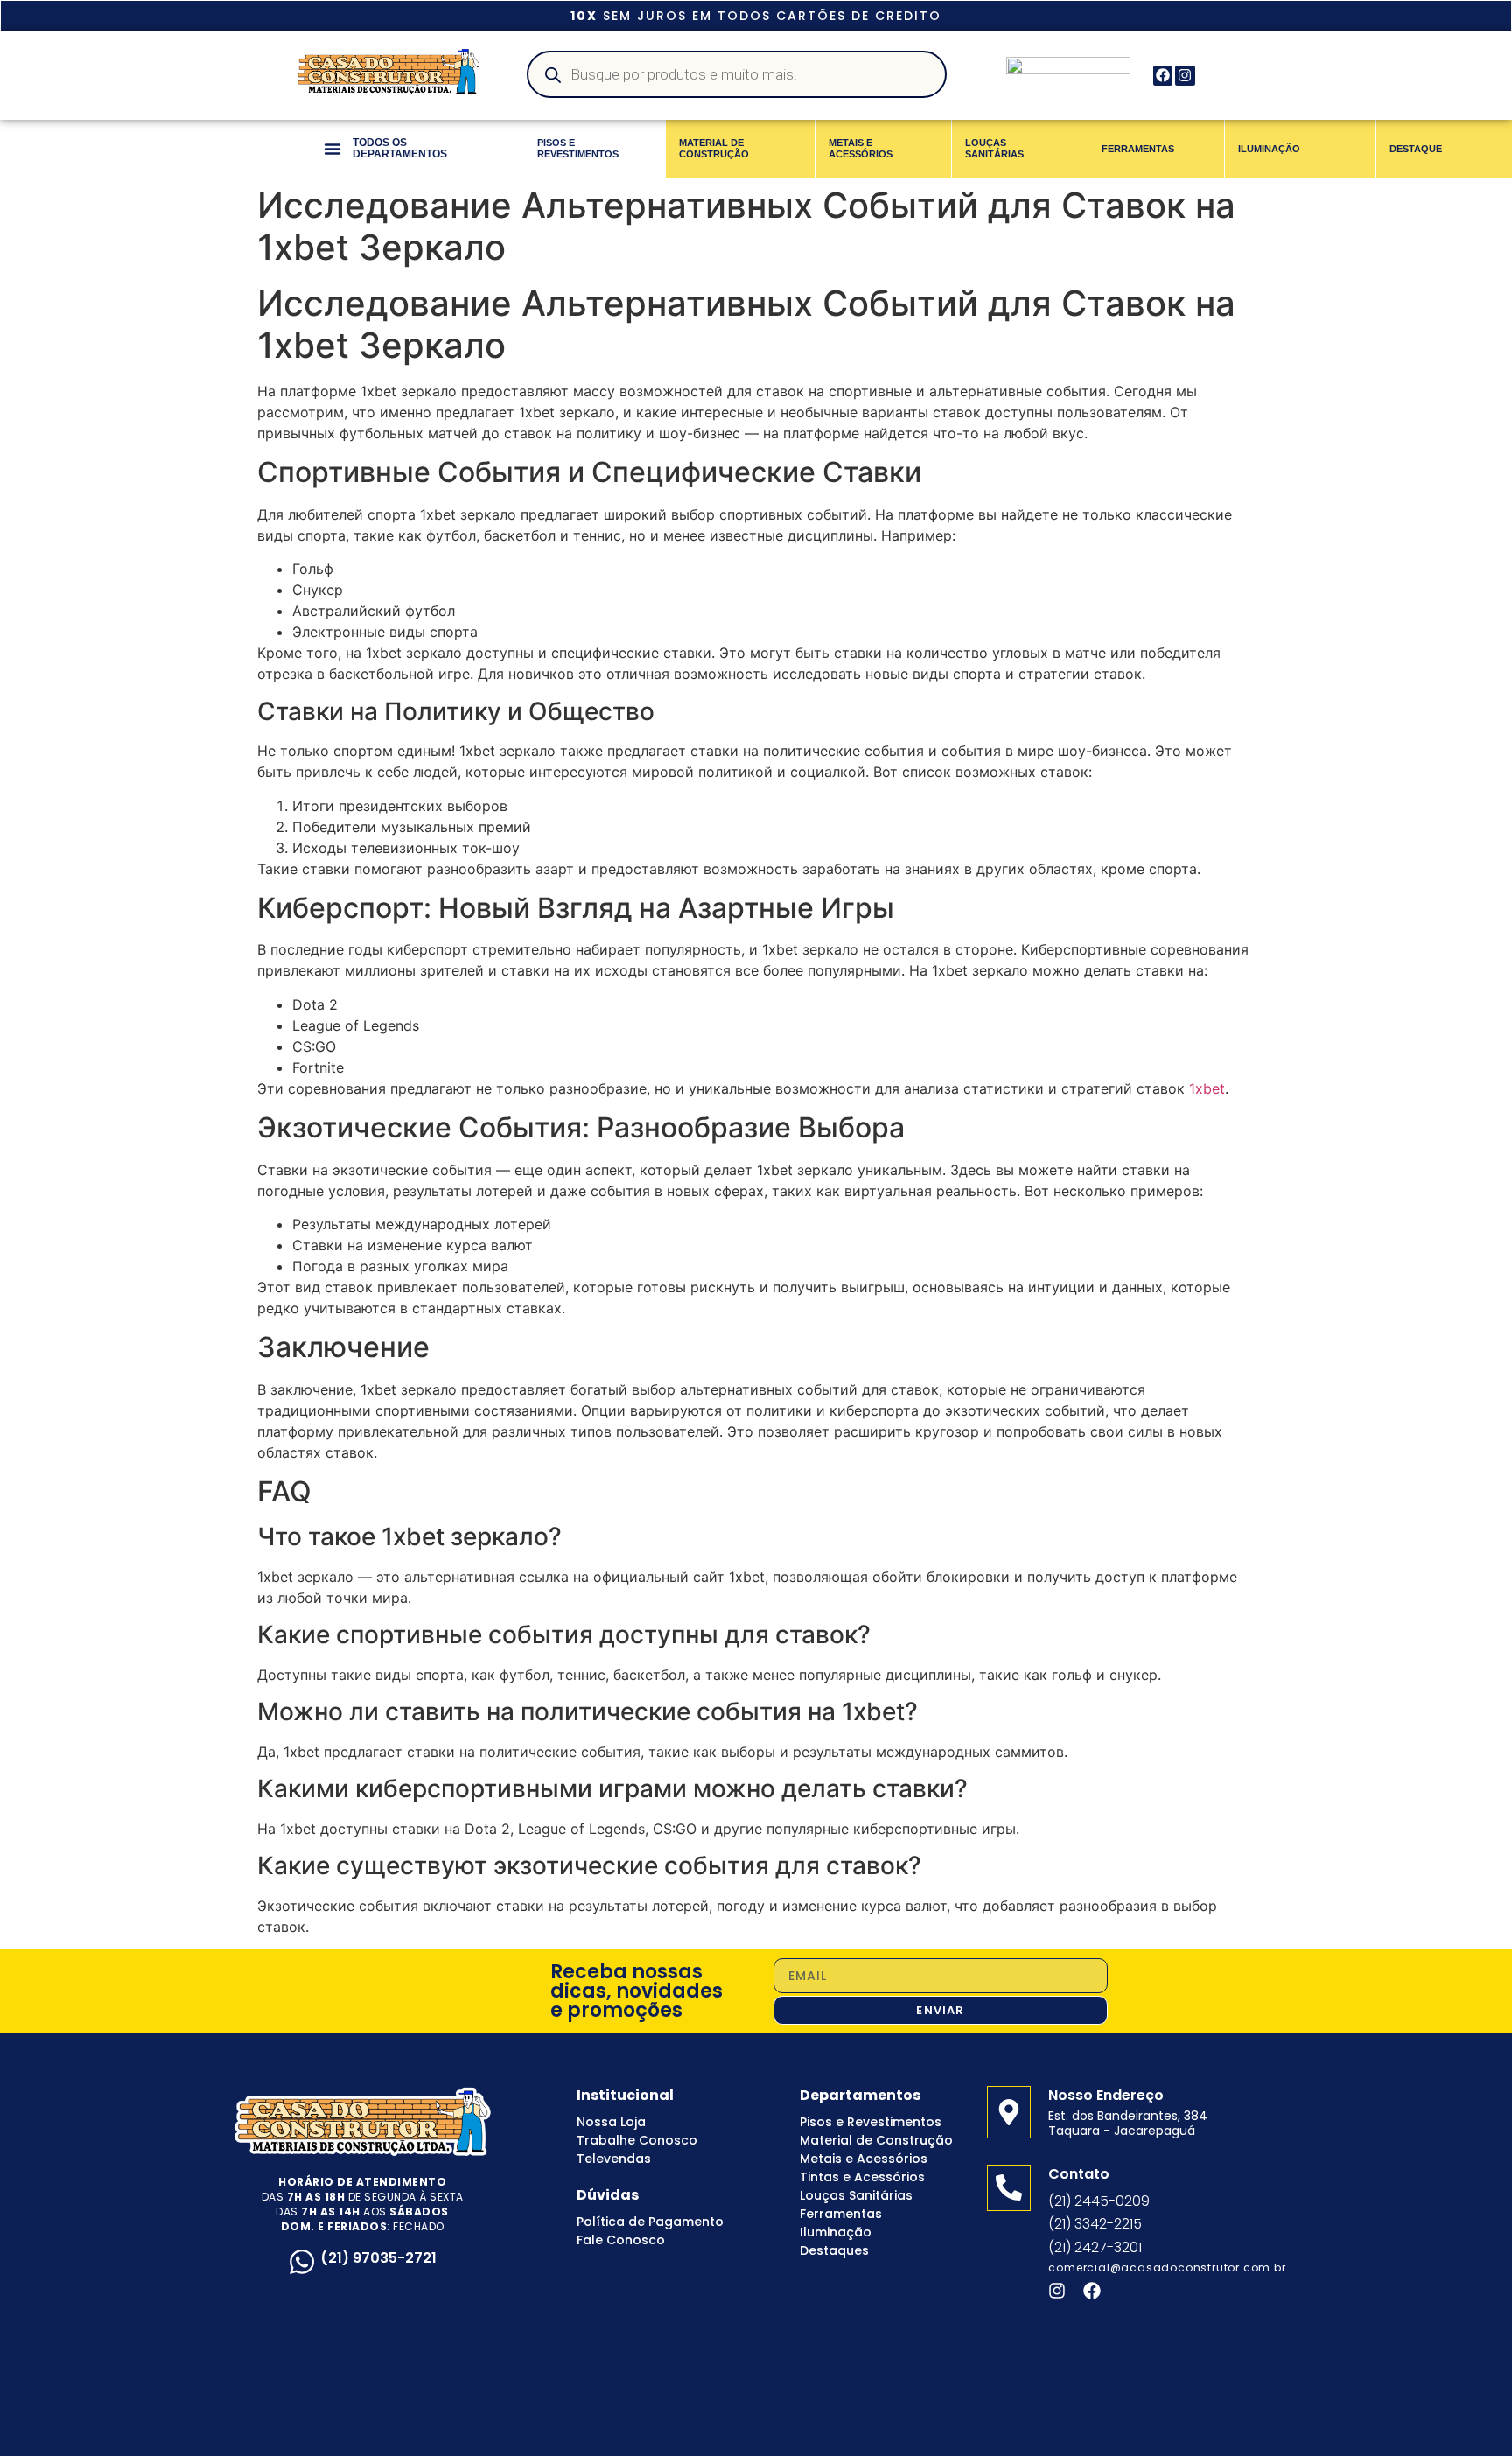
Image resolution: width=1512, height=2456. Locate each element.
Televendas (614, 2159)
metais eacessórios (861, 148)
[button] (332, 149)
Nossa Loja (611, 2122)
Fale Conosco (621, 2240)
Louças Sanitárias (856, 2195)
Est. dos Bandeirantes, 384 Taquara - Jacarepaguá (1128, 2123)
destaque (1416, 149)
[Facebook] (1163, 75)
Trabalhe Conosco (637, 2140)
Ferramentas (841, 2214)
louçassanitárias (994, 148)
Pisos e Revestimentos (871, 2122)
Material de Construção (876, 2140)
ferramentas (1138, 149)
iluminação (1269, 149)
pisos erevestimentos (578, 148)
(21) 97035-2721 (378, 2258)
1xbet (1207, 1088)
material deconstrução (714, 148)
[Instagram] (1185, 75)
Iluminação (836, 2232)
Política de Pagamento (650, 2222)
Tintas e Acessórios (862, 2177)
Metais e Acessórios (864, 2159)
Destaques (834, 2250)
